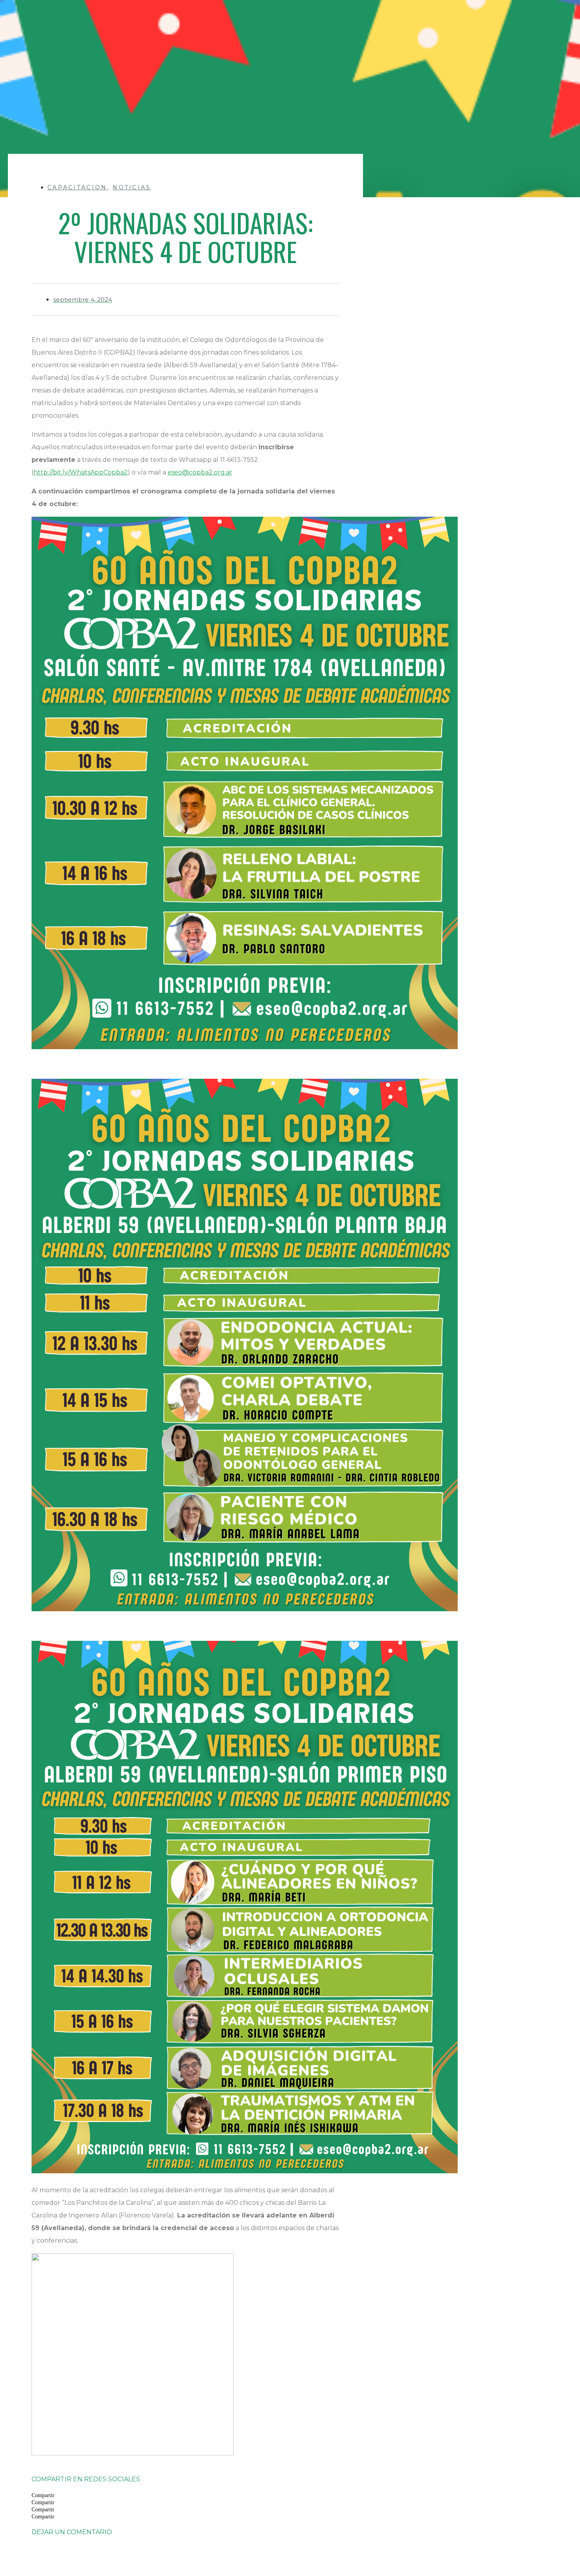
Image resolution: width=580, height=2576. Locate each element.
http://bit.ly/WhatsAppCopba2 (81, 472)
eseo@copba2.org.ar (200, 472)
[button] (185, 2495)
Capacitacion (77, 187)
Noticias (132, 187)
